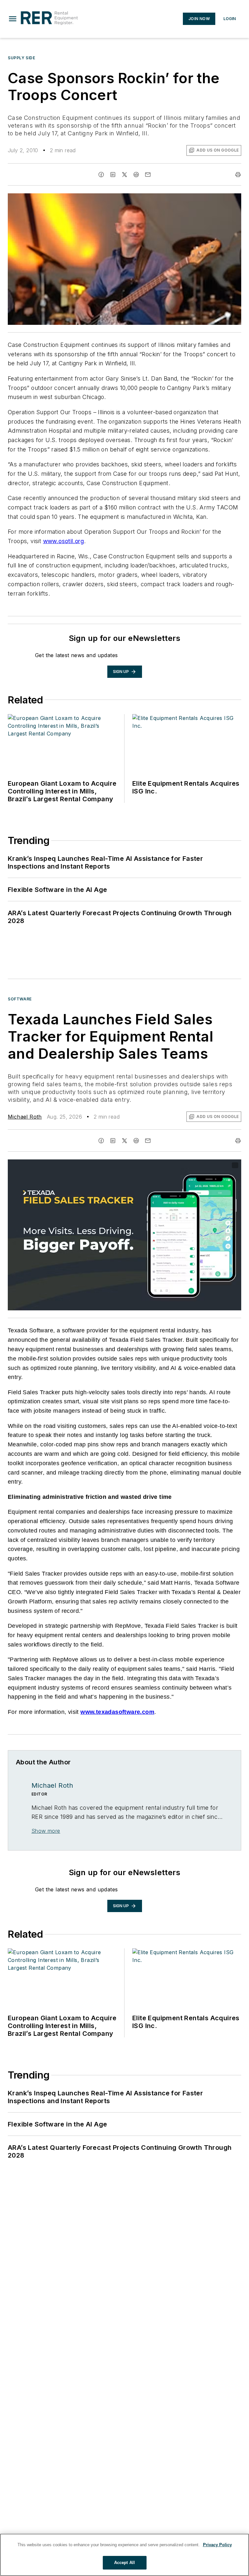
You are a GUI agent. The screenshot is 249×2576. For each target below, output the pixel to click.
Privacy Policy (217, 2545)
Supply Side (22, 58)
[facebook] (101, 175)
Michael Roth (25, 1117)
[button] (13, 19)
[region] (124, 2555)
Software (20, 999)
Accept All (124, 2563)
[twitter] (124, 175)
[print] (238, 175)
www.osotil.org (64, 541)
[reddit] (136, 175)
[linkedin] (113, 175)
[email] (148, 175)
